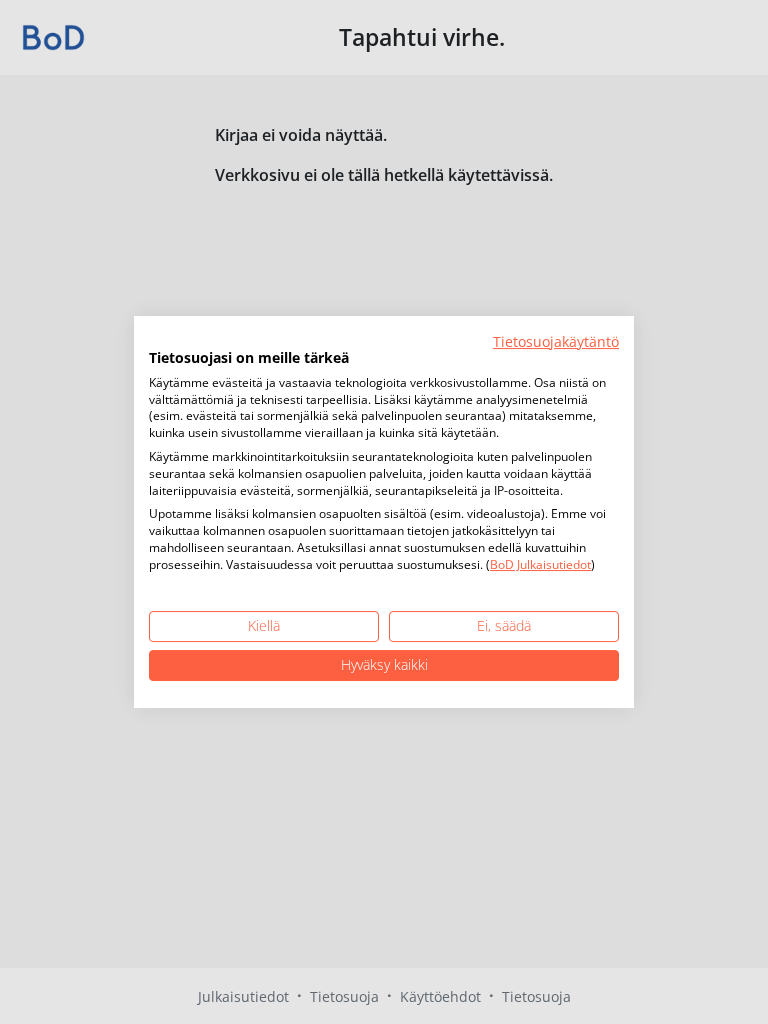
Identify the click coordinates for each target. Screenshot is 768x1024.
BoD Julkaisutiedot (540, 564)
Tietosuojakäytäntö (556, 341)
